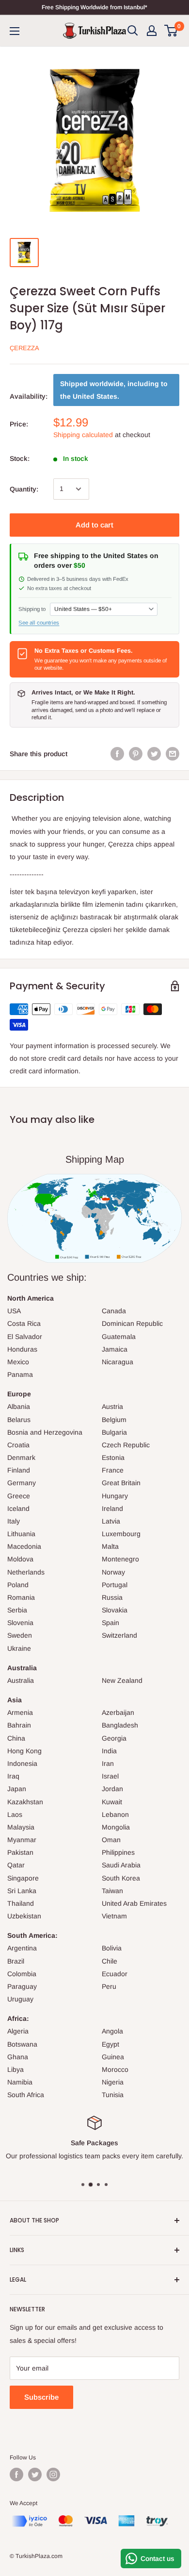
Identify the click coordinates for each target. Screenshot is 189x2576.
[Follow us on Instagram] (53, 2474)
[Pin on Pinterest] (136, 754)
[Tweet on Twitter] (154, 754)
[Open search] (133, 31)
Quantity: (24, 489)
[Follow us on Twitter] (35, 2474)
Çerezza (24, 348)
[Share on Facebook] (117, 754)
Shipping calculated (83, 435)
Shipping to (32, 609)
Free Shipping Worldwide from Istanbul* (94, 7)
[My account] (152, 31)
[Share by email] (173, 754)
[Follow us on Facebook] (16, 2474)
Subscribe (41, 2397)
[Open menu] (15, 31)
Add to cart (94, 525)
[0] (171, 31)
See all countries (39, 623)
